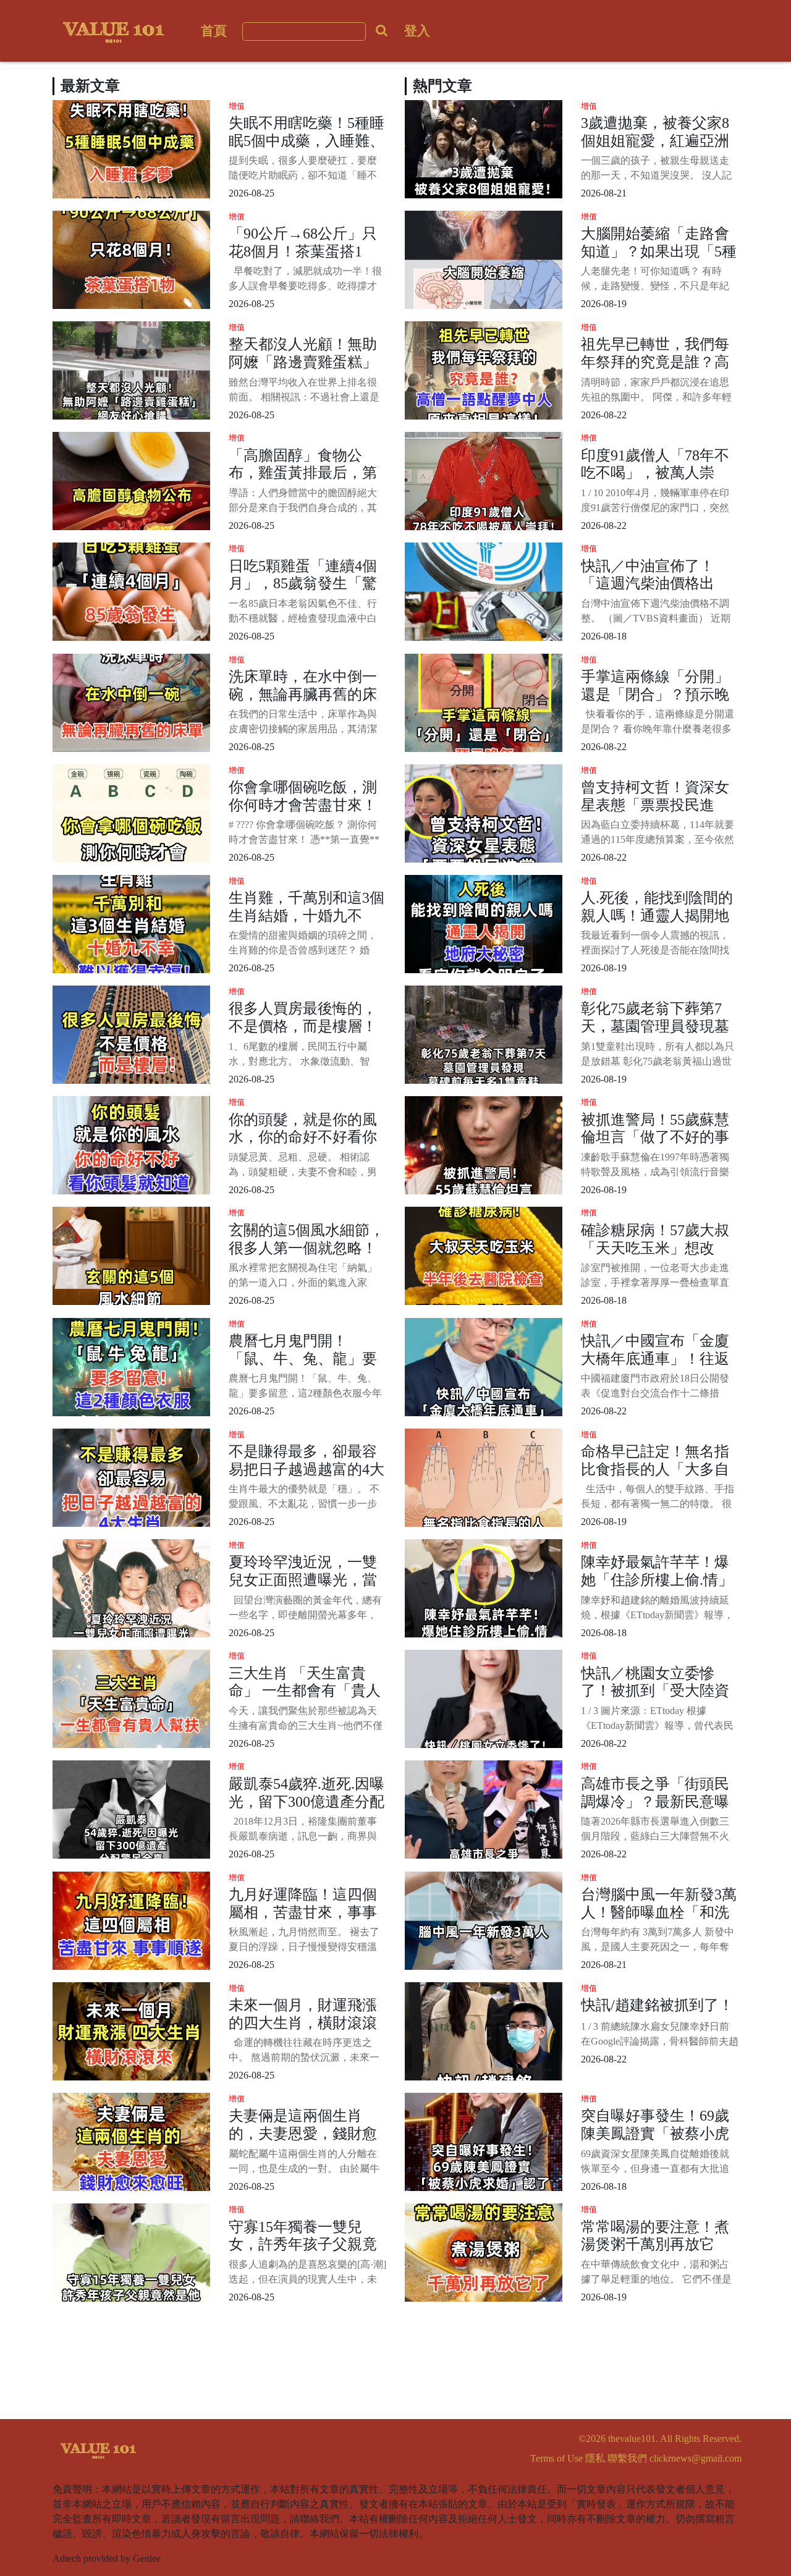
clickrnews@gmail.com (696, 2458)
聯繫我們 (627, 2458)
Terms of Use (556, 2458)
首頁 (214, 31)
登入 (417, 31)
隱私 (595, 2458)
